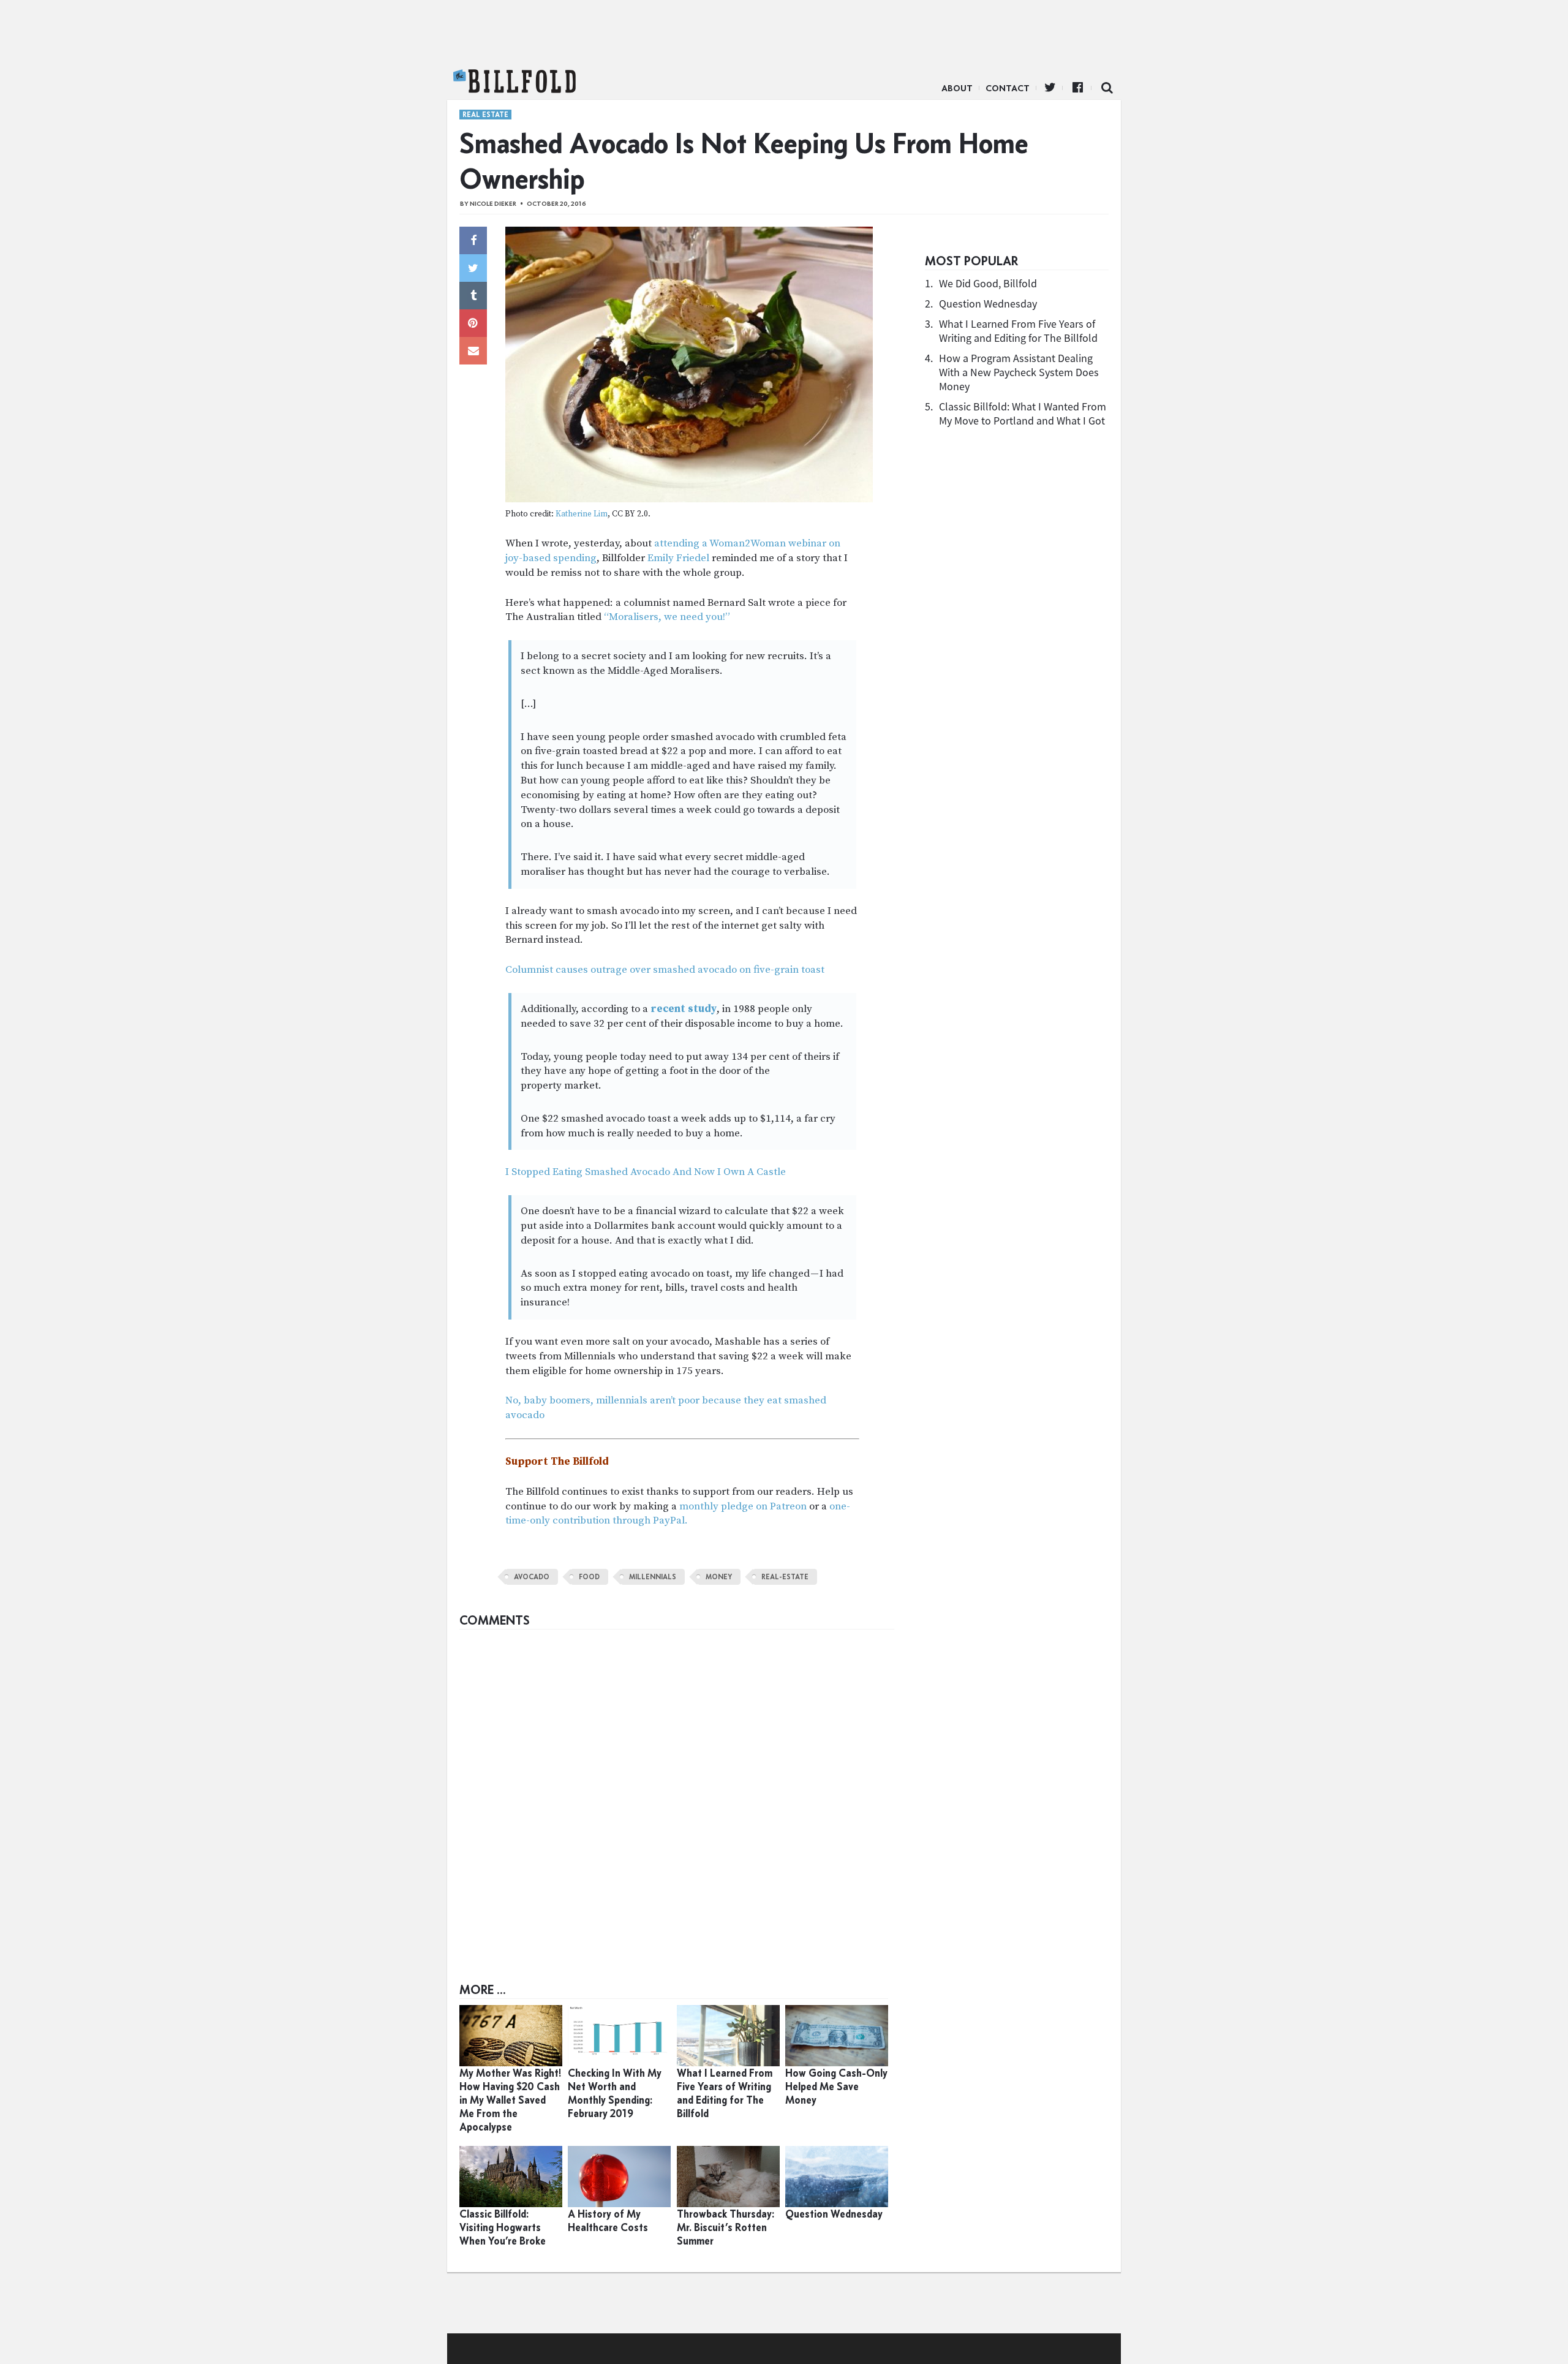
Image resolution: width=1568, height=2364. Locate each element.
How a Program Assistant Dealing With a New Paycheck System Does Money (1019, 372)
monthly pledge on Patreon (743, 1506)
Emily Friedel (678, 558)
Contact (1008, 88)
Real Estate (485, 115)
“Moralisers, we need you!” (667, 617)
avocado (532, 1577)
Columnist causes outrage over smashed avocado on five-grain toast (665, 970)
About (957, 88)
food (589, 1577)
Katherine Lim (582, 514)
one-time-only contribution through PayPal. (678, 1514)
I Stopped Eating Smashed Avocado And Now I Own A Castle (646, 1172)
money (719, 1577)
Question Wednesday (988, 304)
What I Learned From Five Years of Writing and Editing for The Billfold (1018, 331)
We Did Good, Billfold (988, 283)
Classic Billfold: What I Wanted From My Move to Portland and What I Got (1023, 414)
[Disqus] (677, 1789)
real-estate (785, 1577)
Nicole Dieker (493, 204)
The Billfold (514, 81)
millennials (653, 1577)
